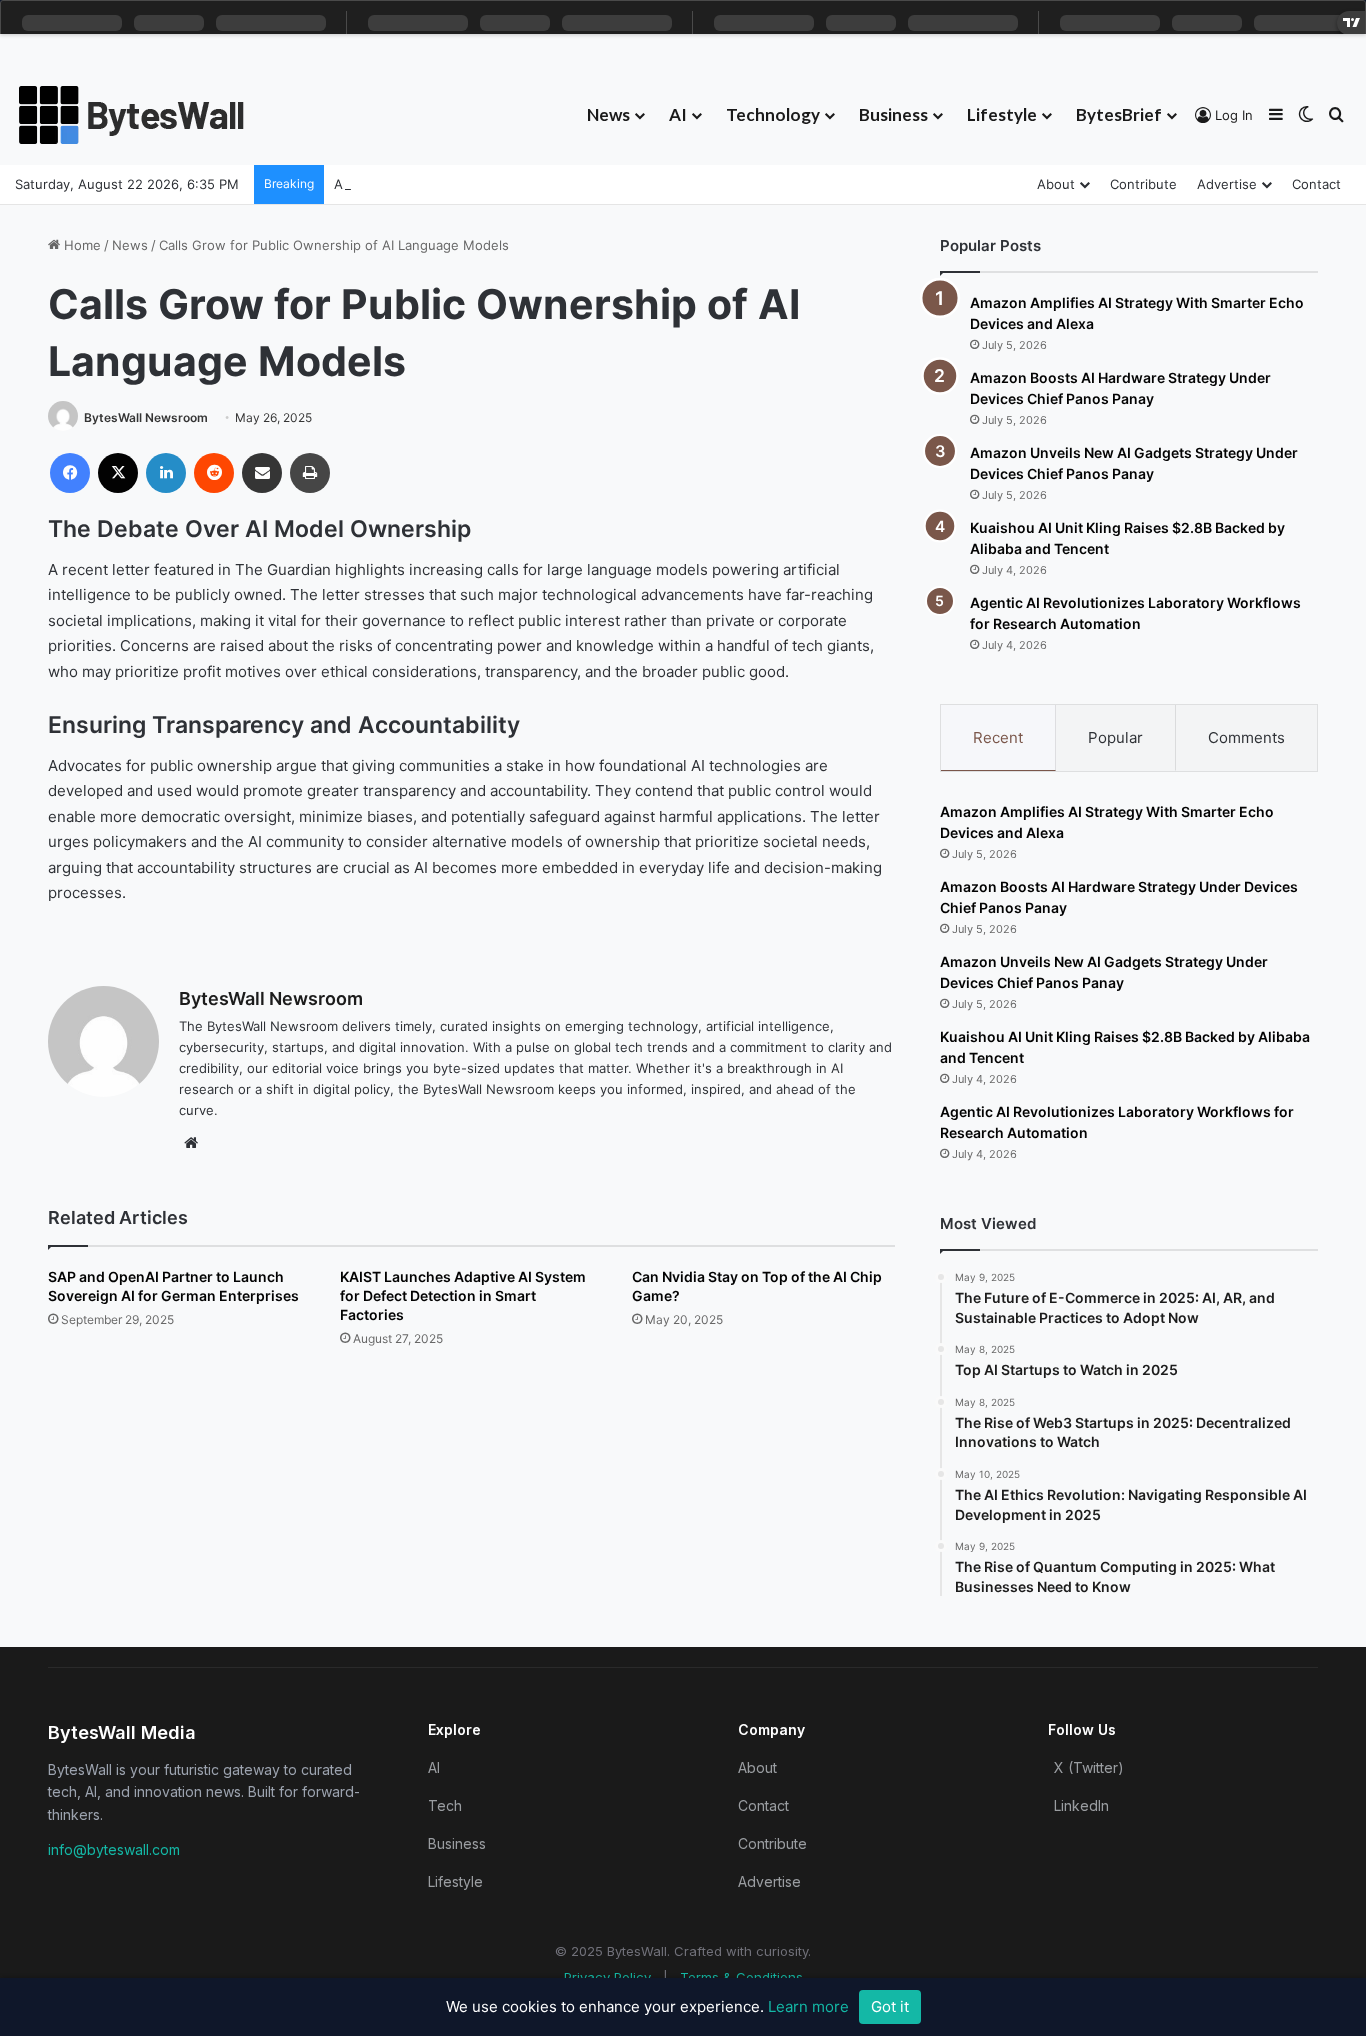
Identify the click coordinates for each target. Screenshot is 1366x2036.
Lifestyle (1002, 114)
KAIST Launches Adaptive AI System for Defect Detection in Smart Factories (463, 1295)
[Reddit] (214, 473)
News (608, 114)
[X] (118, 473)
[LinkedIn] (166, 473)
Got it (890, 2006)
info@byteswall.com (114, 1849)
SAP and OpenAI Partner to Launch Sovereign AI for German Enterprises (173, 1286)
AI (678, 114)
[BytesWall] (132, 115)
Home (80, 245)
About (1056, 184)
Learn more (808, 2006)
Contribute (1143, 184)
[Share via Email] (262, 473)
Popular (1115, 737)
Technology (773, 114)
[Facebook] (70, 473)
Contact (1316, 184)
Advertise (1227, 184)
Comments (1246, 737)
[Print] (310, 473)
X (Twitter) (1089, 1767)
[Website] (191, 1143)
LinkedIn (1081, 1805)
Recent (998, 737)
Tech (445, 1805)
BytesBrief (1119, 114)
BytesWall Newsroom (146, 417)
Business (893, 114)
